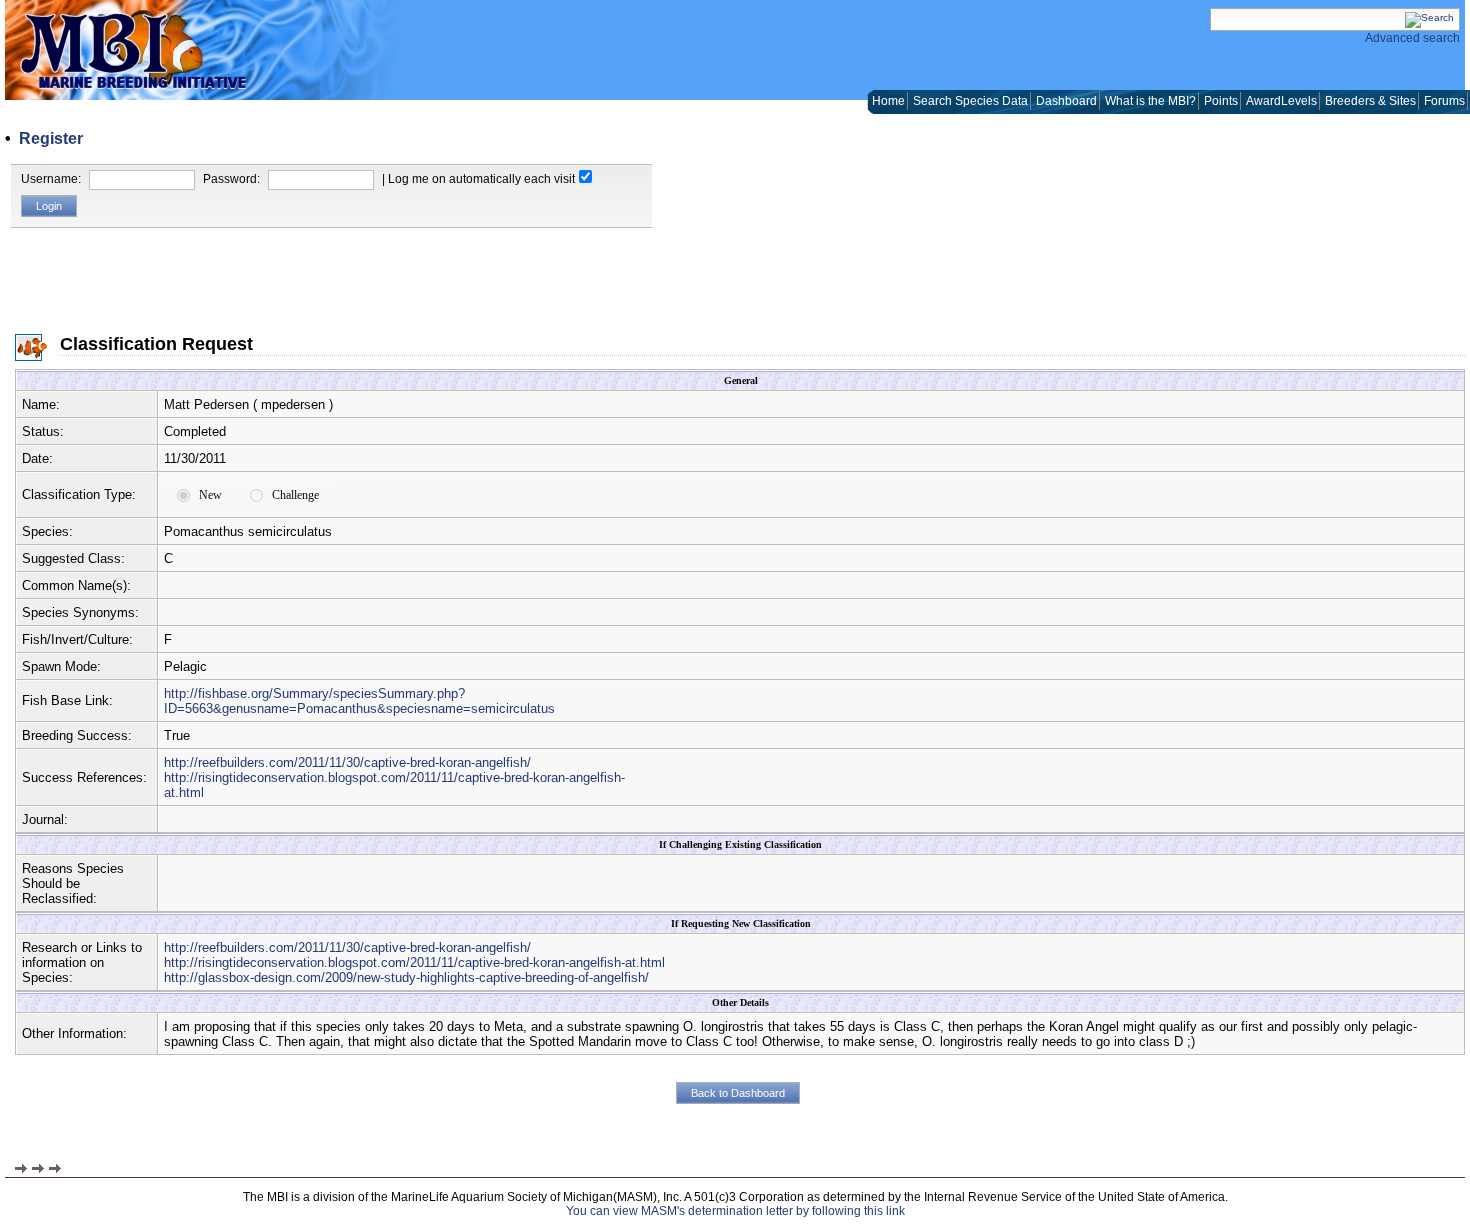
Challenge (295, 495)
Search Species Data (970, 101)
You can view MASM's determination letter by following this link (735, 1211)
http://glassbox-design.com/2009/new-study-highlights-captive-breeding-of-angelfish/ (406, 977)
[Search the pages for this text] (1429, 17)
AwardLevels (1281, 101)
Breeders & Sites (1370, 101)
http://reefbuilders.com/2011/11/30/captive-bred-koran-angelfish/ (347, 762)
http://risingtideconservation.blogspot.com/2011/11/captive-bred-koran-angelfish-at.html (414, 962)
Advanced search (1412, 38)
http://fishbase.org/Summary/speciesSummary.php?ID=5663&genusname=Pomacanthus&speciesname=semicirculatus (359, 701)
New (210, 495)
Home (888, 101)
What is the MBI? (1150, 101)
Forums (1444, 101)
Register (51, 138)
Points (1221, 101)
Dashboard (1066, 101)
